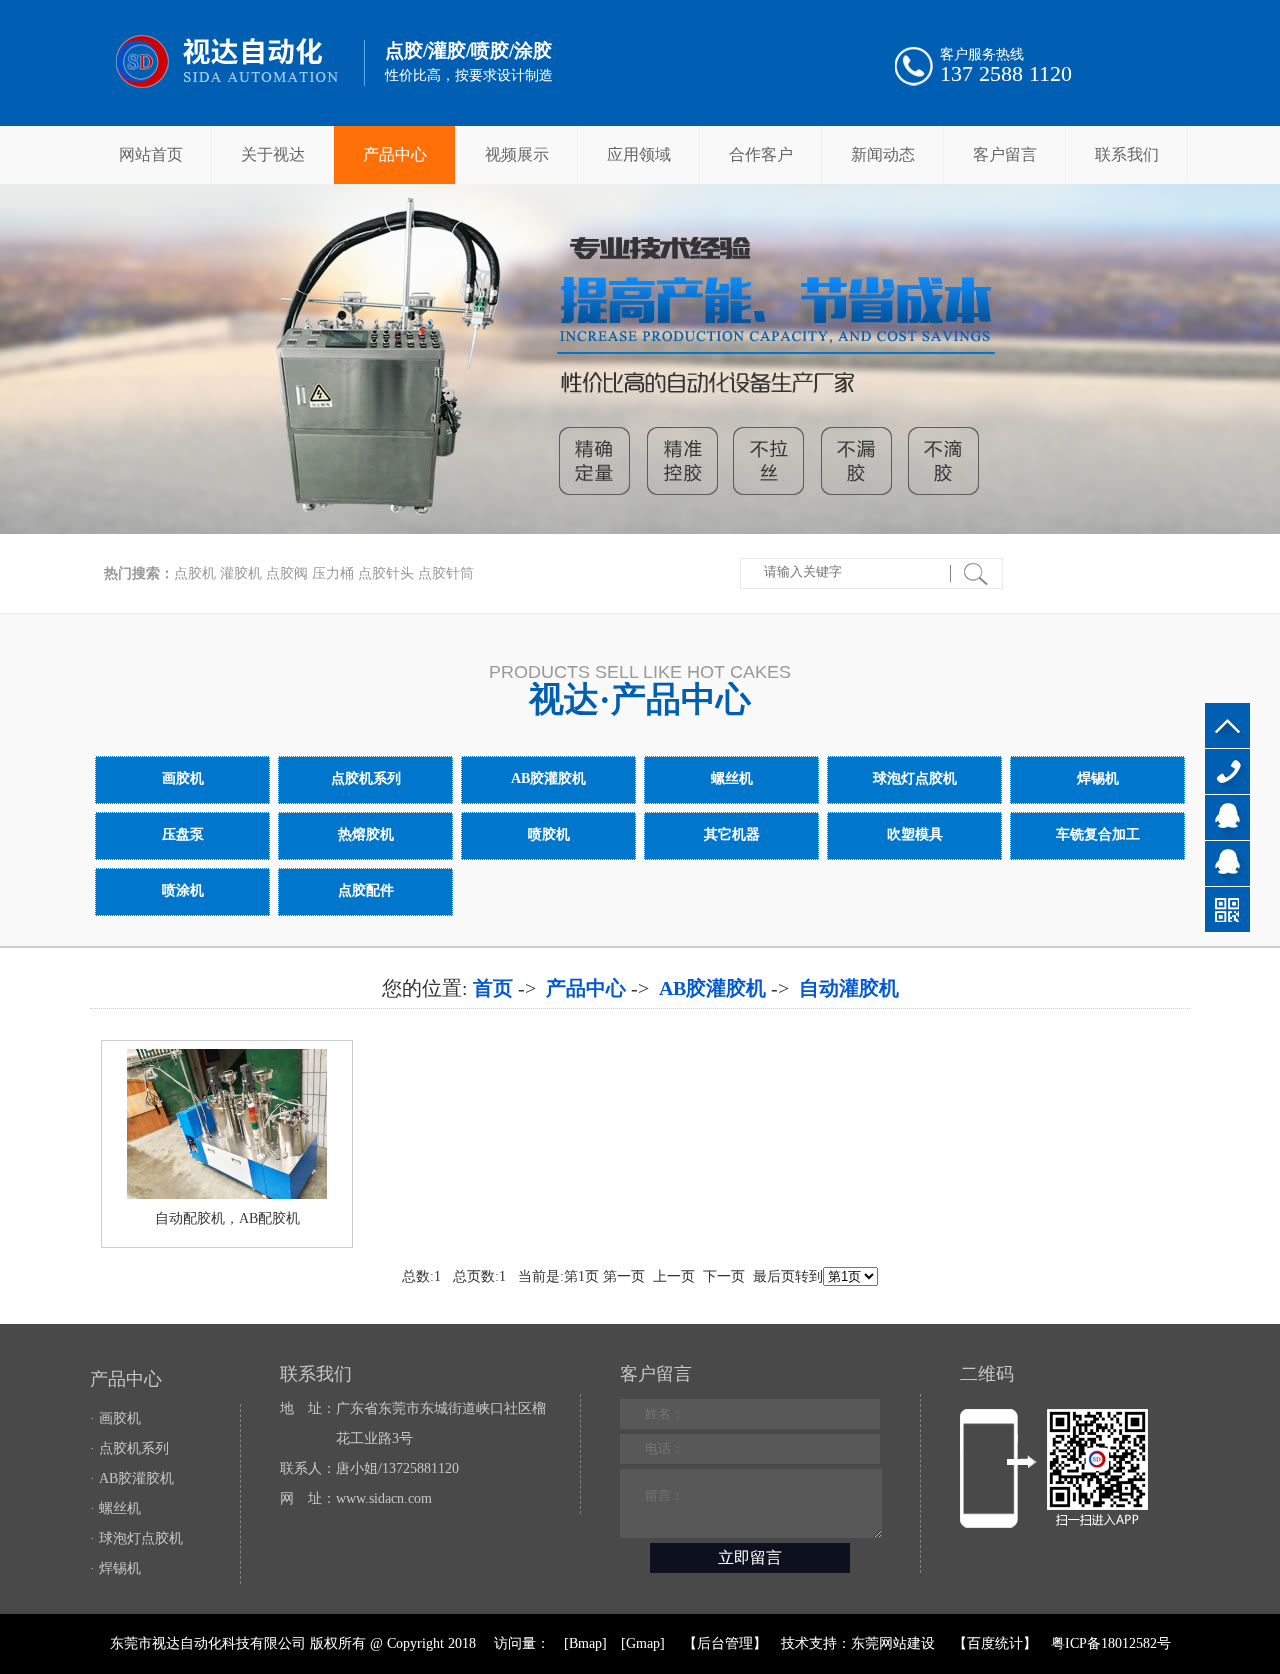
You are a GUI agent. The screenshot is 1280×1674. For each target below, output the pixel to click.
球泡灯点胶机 (915, 778)
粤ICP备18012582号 (1111, 1643)
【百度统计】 (995, 1643)
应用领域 (639, 154)
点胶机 (195, 573)
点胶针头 (386, 573)
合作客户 (761, 154)
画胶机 (183, 778)
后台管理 (725, 1643)
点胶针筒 (446, 573)
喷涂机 (183, 890)
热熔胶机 (366, 834)
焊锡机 (1098, 778)
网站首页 (151, 154)
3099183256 (1227, 863)
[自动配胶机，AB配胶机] (227, 1194)
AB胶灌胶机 (549, 778)
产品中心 (395, 154)
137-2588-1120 (1227, 771)
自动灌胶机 (849, 988)
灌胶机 (241, 573)
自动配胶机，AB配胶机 (227, 1218)
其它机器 (732, 834)
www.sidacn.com (384, 1498)
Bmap (585, 1643)
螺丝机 (732, 778)
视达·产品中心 (640, 699)
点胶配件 (366, 890)
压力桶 (333, 573)
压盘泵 (183, 834)
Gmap (643, 1643)
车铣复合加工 (1098, 834)
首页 (493, 988)
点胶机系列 (366, 778)
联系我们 (1127, 154)
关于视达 (273, 154)
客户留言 (1005, 154)
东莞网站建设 (893, 1643)
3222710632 (1227, 817)
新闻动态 (883, 154)
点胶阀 (287, 573)
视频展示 (517, 154)
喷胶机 (549, 834)
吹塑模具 (915, 834)
